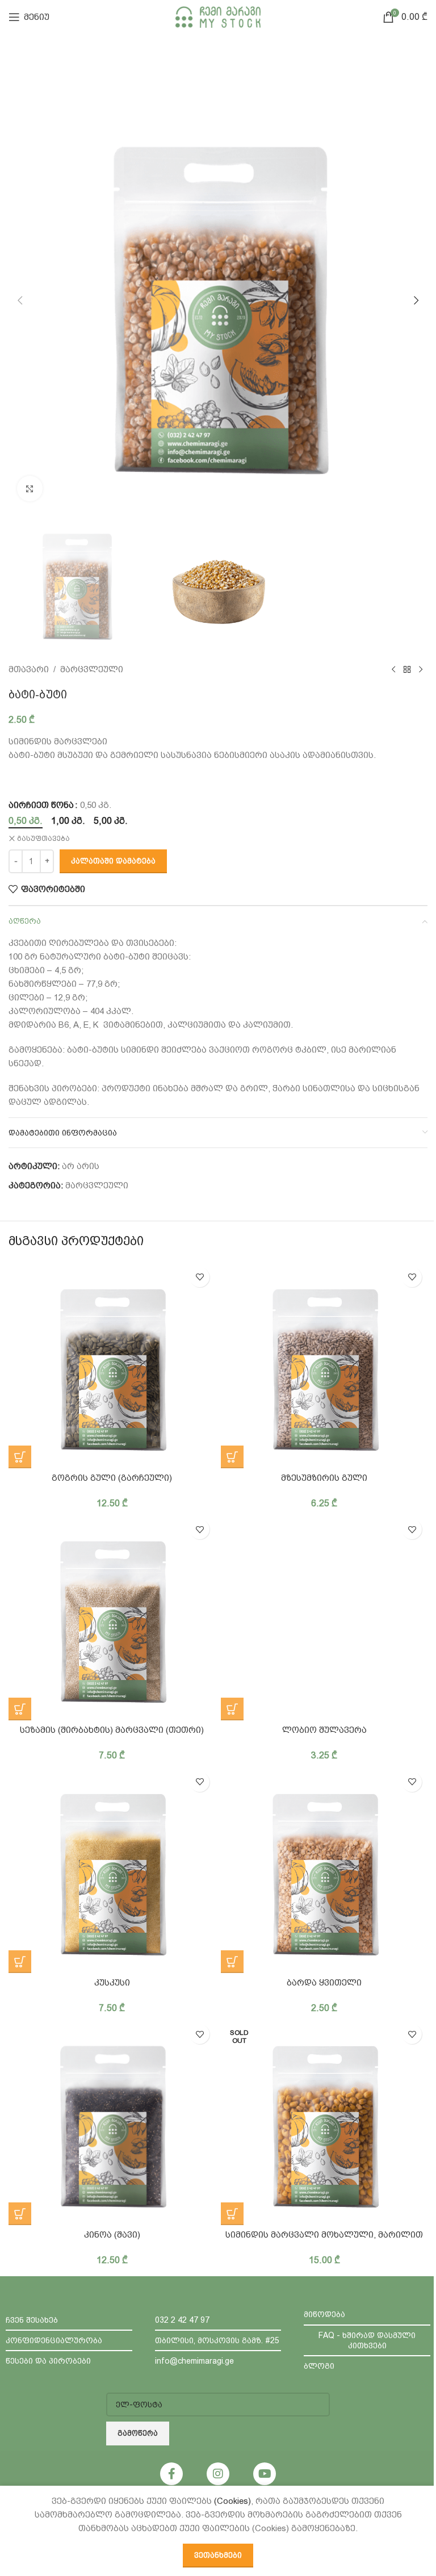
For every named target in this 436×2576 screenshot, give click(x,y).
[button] (20, 300)
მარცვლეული (92, 669)
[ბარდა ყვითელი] (324, 1870)
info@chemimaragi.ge (194, 2361)
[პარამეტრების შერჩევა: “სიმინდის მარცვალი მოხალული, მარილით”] (232, 2214)
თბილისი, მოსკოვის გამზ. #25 (217, 2340)
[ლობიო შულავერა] (324, 1617)
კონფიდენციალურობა (54, 2340)
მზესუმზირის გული (324, 1478)
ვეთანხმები (218, 2555)
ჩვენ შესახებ (32, 2320)
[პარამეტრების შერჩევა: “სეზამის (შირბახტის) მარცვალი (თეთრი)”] (20, 1709)
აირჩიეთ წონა (41, 805)
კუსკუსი (112, 1983)
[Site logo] (218, 16)
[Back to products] (407, 669)
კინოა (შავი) (112, 2235)
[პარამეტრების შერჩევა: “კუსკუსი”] (20, 1962)
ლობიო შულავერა (324, 1730)
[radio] (26, 821)
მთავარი (29, 669)
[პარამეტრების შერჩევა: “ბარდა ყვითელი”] (232, 1962)
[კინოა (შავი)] (112, 2122)
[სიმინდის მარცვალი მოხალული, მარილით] (324, 2122)
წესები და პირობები (48, 2361)
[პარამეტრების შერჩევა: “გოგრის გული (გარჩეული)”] (20, 1457)
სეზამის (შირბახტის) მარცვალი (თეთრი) (112, 1730)
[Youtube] (265, 2474)
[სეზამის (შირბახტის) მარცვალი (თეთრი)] (112, 1617)
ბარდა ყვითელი (324, 1983)
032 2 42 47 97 (182, 2320)
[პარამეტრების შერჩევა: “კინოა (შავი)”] (20, 2214)
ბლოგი (319, 2366)
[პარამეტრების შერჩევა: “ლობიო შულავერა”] (232, 1709)
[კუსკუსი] (112, 1870)
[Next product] (421, 669)
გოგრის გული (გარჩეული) (112, 1478)
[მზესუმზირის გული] (324, 1365)
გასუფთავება (43, 839)
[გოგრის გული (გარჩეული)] (112, 1365)
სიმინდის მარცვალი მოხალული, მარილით (324, 2235)
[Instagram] (218, 2474)
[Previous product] (393, 669)
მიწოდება (324, 2314)
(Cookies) (232, 2501)
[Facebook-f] (171, 2474)
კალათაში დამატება (113, 861)
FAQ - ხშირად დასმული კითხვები (367, 2340)
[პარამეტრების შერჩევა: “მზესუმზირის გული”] (232, 1457)
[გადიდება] (30, 489)
